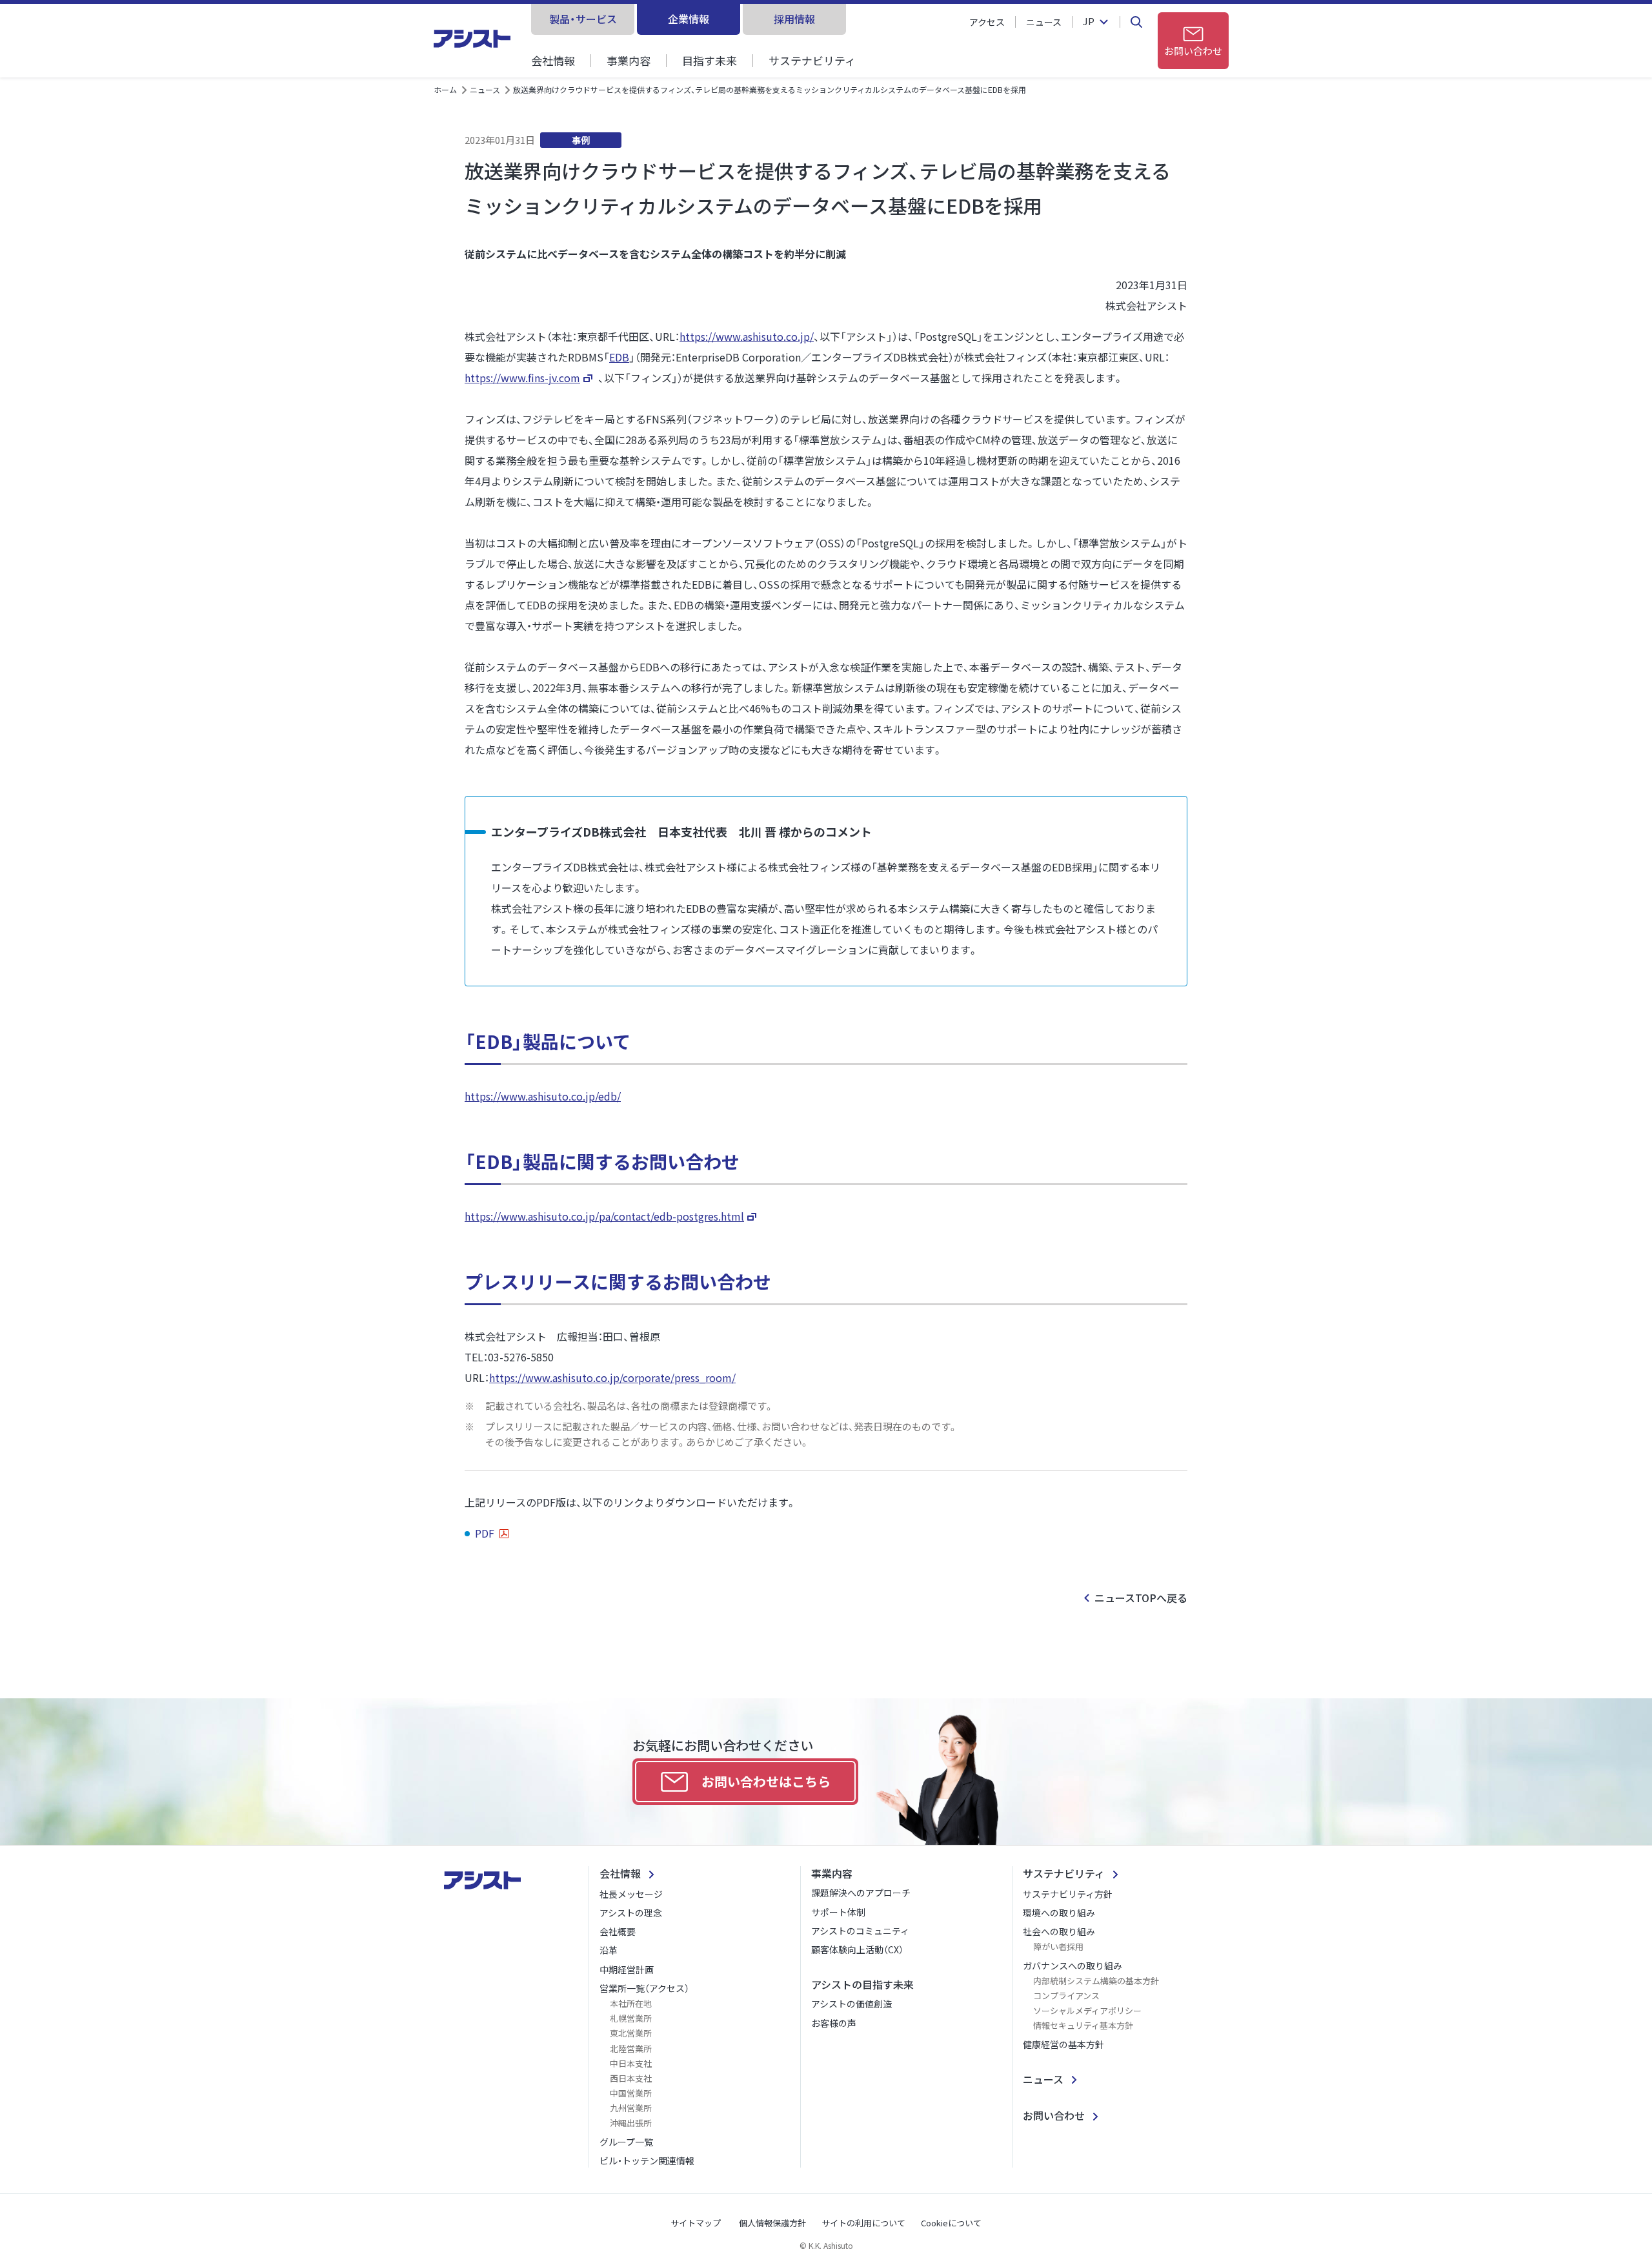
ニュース (1044, 22)
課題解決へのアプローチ (861, 1893)
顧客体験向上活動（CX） (857, 1949)
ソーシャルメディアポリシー (1087, 2010)
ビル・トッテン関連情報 (647, 2160)
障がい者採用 (1058, 1947)
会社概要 (618, 1931)
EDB (619, 357)
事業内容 (629, 60)
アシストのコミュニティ (860, 1931)
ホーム (445, 89)
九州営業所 (631, 2108)
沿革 (609, 1950)
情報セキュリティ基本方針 (1083, 2025)
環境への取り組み (1059, 1913)
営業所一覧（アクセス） (644, 1988)
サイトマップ (696, 2223)
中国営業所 (631, 2093)
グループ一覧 (626, 2142)
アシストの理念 (631, 1913)
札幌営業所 (631, 2018)
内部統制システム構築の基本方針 (1096, 1981)
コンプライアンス (1066, 1996)
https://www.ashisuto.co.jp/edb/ (543, 1096)
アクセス (987, 22)
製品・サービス (583, 19)
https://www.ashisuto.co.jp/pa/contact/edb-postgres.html (604, 1216)
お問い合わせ (1054, 2115)
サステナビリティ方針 (1068, 1894)
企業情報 (689, 19)
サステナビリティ (812, 60)
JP (1089, 22)
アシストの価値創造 (851, 2004)
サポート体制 (838, 1912)
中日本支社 (631, 2063)
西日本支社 (631, 2078)
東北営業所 (631, 2033)
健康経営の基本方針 (1063, 2044)
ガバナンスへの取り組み (1073, 1966)
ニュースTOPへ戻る (1141, 1598)
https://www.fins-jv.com (522, 378)
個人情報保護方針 (772, 2223)
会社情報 (553, 60)
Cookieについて (951, 2223)
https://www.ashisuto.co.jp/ (747, 336)
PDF (486, 1533)
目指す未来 (710, 60)
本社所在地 (631, 2003)
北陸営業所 (631, 2048)
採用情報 (794, 19)
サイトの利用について (863, 2223)
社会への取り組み (1059, 1931)
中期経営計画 (627, 1969)
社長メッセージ (631, 1894)
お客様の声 (834, 2023)
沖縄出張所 (631, 2123)
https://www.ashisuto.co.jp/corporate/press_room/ (612, 1377)
